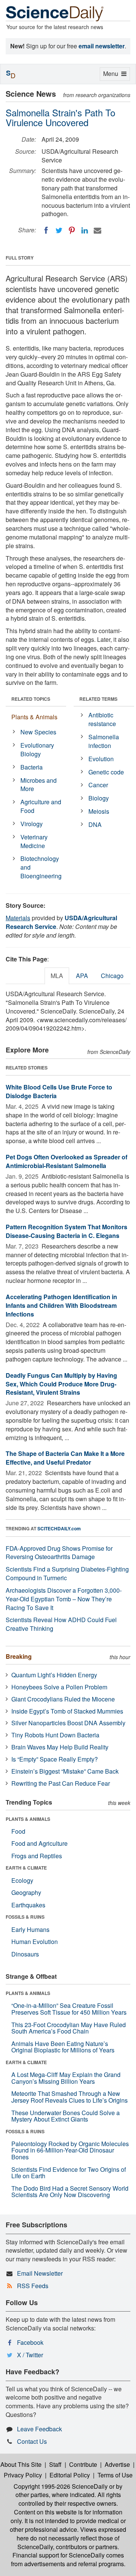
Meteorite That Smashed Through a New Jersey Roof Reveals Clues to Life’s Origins (70, 2097)
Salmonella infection (104, 741)
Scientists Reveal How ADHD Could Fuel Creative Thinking (61, 1624)
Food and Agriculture (39, 1843)
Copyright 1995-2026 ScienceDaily (61, 2486)
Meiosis (99, 811)
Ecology (22, 1880)
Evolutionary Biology (37, 749)
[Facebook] (46, 230)
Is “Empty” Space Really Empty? (55, 1759)
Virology (32, 824)
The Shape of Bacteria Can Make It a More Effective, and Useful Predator (65, 1458)
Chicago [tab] (112, 976)
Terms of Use (115, 2475)
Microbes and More (39, 785)
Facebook (30, 2342)
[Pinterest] (72, 230)
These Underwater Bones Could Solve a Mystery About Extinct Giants (66, 2116)
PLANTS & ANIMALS (28, 1819)
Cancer (98, 785)
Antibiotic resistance (102, 719)
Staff (55, 2464)
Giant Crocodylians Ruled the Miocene (63, 1699)
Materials (18, 918)
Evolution (101, 759)
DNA (95, 824)
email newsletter (102, 46)
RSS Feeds (33, 2286)
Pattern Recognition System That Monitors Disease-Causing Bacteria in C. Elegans (66, 1231)
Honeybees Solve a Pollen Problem (59, 1687)
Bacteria (32, 767)
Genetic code (106, 772)
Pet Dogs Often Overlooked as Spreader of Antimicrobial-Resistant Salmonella (66, 1161)
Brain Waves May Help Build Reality (60, 1747)
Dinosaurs (25, 1954)
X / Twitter (30, 2355)
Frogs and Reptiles (37, 1856)
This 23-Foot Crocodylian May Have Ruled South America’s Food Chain (69, 2028)
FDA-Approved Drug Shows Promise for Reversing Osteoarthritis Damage (59, 1553)
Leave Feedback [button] (39, 2429)
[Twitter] (59, 230)
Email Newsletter (40, 2273)
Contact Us (32, 2441)
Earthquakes (28, 1905)
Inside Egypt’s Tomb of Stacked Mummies (67, 1711)
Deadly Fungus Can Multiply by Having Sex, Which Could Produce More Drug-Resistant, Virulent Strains (61, 1384)
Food (18, 1831)
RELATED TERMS (98, 699)
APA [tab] (82, 976)
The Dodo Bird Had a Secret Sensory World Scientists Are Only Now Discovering (70, 2192)
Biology (99, 798)
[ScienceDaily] (55, 13)
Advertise (117, 2464)
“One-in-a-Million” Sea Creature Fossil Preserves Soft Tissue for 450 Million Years (69, 2009)
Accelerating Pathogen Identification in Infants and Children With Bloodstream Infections (61, 1305)
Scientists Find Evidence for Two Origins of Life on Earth (69, 2173)
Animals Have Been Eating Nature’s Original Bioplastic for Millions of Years (63, 2047)
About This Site (21, 2464)
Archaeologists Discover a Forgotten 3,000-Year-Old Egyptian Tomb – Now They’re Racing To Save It (64, 1599)
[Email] (97, 230)
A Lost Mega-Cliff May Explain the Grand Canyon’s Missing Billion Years (66, 2078)
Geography (26, 1892)
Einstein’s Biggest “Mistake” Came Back (65, 1771)
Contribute (83, 2464)
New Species (38, 732)
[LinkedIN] (85, 230)
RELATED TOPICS (31, 699)
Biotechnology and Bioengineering (41, 867)
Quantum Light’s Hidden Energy (54, 1675)
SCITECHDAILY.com (59, 1528)
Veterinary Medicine (34, 841)
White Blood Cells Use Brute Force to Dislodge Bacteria (59, 1091)
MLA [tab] (57, 976)
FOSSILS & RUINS (25, 1917)
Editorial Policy (70, 2475)
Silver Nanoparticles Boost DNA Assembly (68, 1723)
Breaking (19, 1656)
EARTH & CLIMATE (26, 1868)
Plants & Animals (34, 717)
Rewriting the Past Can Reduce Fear (61, 1783)
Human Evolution (35, 1942)
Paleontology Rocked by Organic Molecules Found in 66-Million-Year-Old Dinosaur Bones (70, 2150)
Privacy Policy (23, 2475)
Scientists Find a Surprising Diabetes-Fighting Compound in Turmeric (67, 1573)
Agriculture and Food (41, 806)
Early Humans (30, 1929)
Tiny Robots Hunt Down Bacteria (55, 1735)
